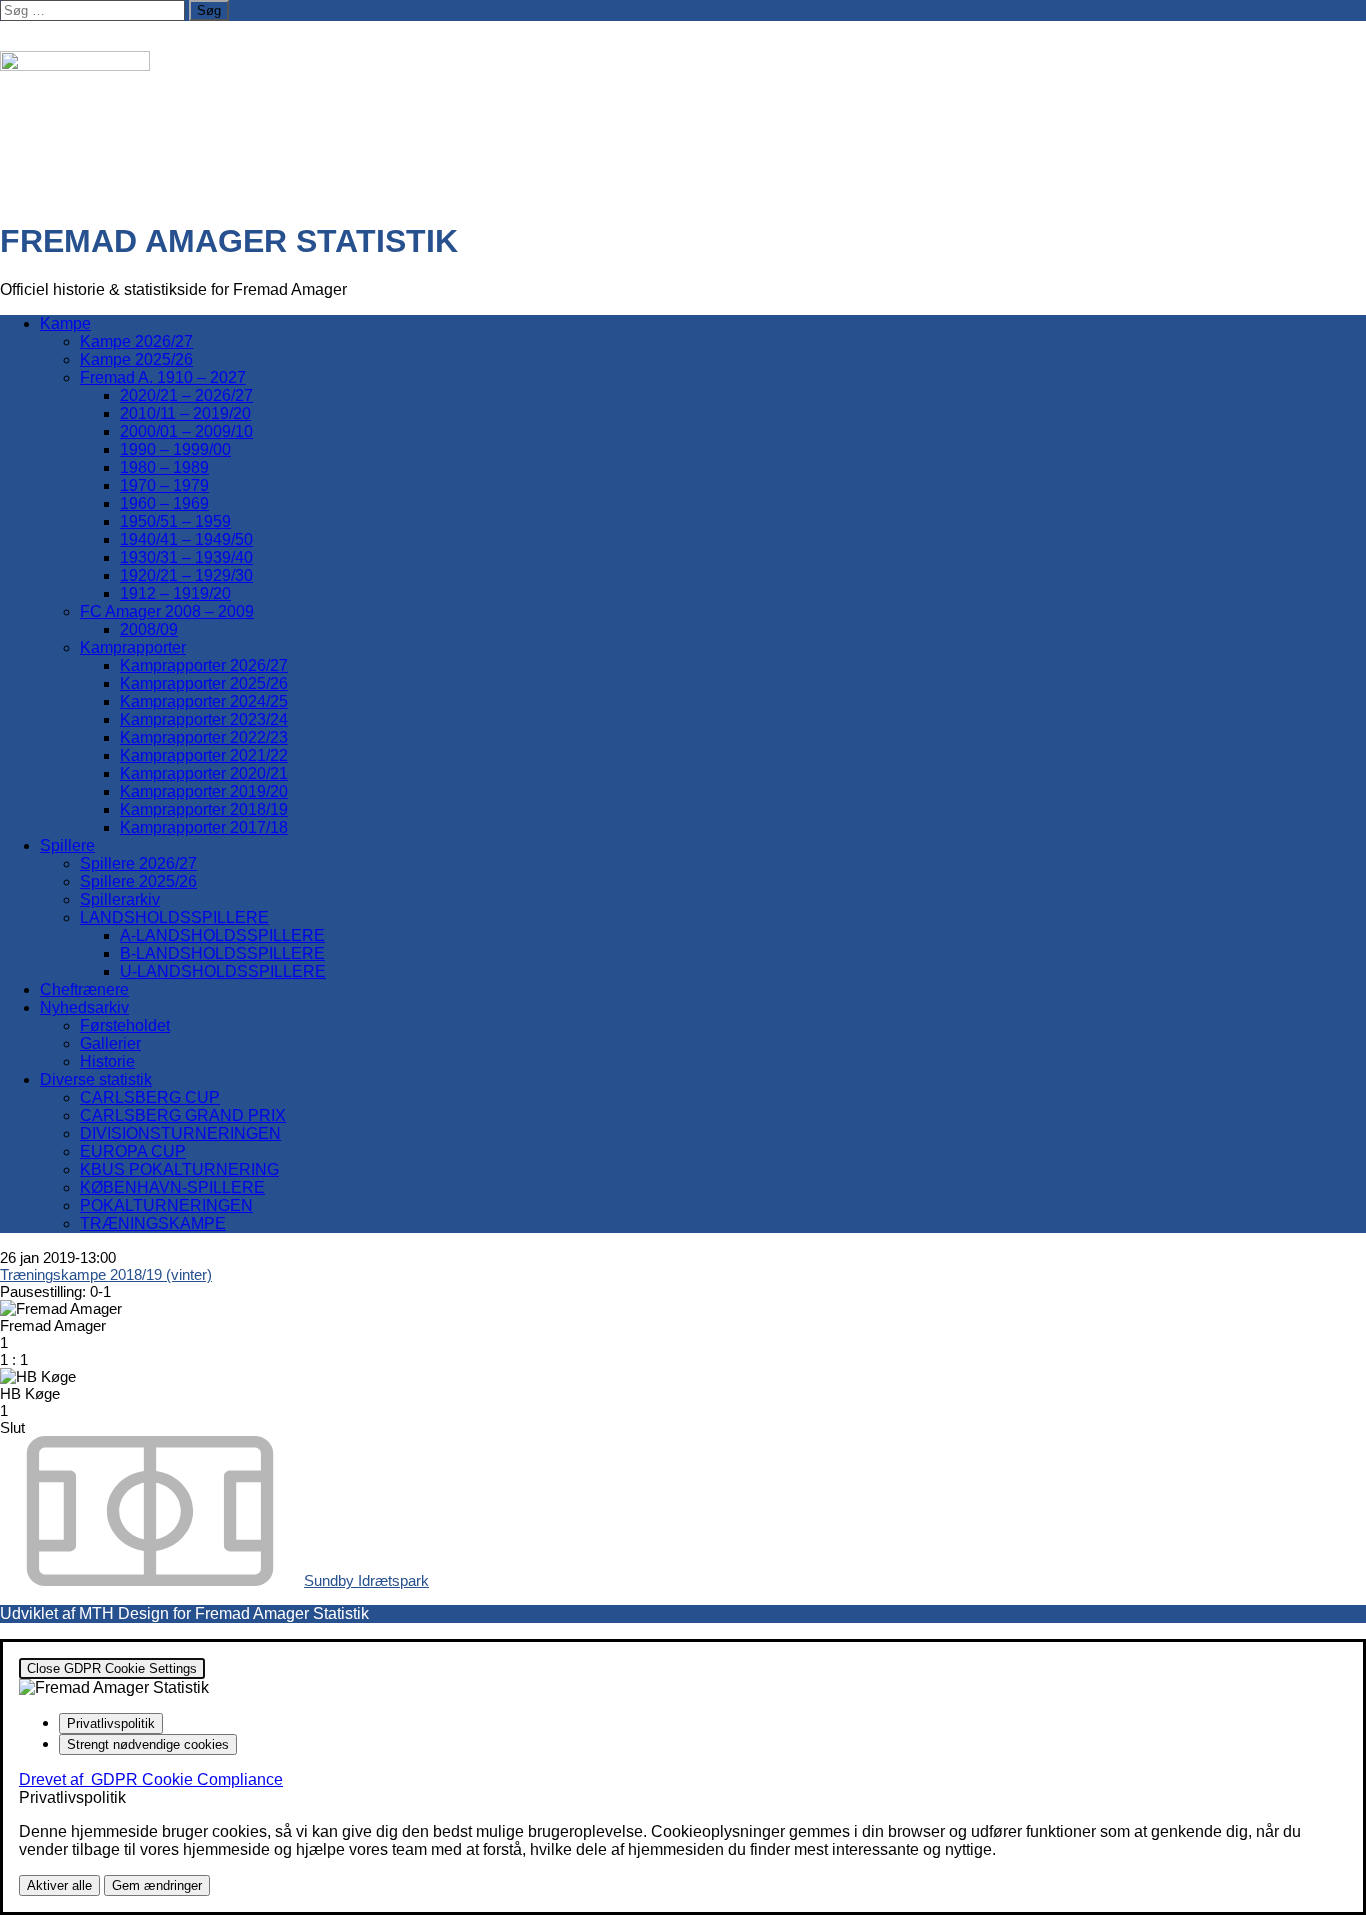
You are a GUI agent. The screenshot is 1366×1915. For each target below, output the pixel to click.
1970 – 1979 (164, 485)
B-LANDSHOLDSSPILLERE (222, 953)
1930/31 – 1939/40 (186, 557)
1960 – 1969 (164, 503)
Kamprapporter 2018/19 (204, 809)
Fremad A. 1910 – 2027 (163, 377)
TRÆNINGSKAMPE (153, 1223)
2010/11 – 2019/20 (185, 413)
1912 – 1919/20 (175, 593)
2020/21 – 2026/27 (186, 395)
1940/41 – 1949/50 (186, 539)
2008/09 (149, 629)
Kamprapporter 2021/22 (204, 755)
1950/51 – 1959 (175, 521)
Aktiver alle (59, 1885)
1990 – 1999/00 (175, 449)
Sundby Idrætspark (366, 1580)
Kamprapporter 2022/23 (204, 737)
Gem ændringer (157, 1885)
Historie (107, 1061)
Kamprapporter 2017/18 (204, 827)
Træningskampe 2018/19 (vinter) (106, 1274)
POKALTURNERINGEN (166, 1205)
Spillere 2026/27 (138, 863)
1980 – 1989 (164, 467)
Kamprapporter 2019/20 (204, 791)
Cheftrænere (84, 989)
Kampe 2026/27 (136, 341)
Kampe (65, 323)
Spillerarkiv (120, 899)
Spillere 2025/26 (138, 881)
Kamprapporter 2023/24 (204, 719)
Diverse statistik (96, 1079)
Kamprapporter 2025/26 (204, 683)
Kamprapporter (133, 647)
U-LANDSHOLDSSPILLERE (223, 971)
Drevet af (151, 1779)
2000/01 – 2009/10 (186, 431)
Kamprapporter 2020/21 (204, 773)
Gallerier (110, 1043)
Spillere (67, 845)
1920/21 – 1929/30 (186, 575)
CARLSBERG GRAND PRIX (183, 1115)
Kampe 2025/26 (136, 359)
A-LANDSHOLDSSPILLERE (222, 935)
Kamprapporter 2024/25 (204, 701)
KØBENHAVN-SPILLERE (172, 1187)
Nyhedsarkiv (84, 1007)
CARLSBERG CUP (150, 1097)
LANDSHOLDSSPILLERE (174, 917)
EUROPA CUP (133, 1151)
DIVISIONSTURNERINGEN (180, 1133)
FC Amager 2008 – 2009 (167, 611)
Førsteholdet (125, 1025)
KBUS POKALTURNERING (179, 1169)
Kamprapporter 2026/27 (204, 665)
